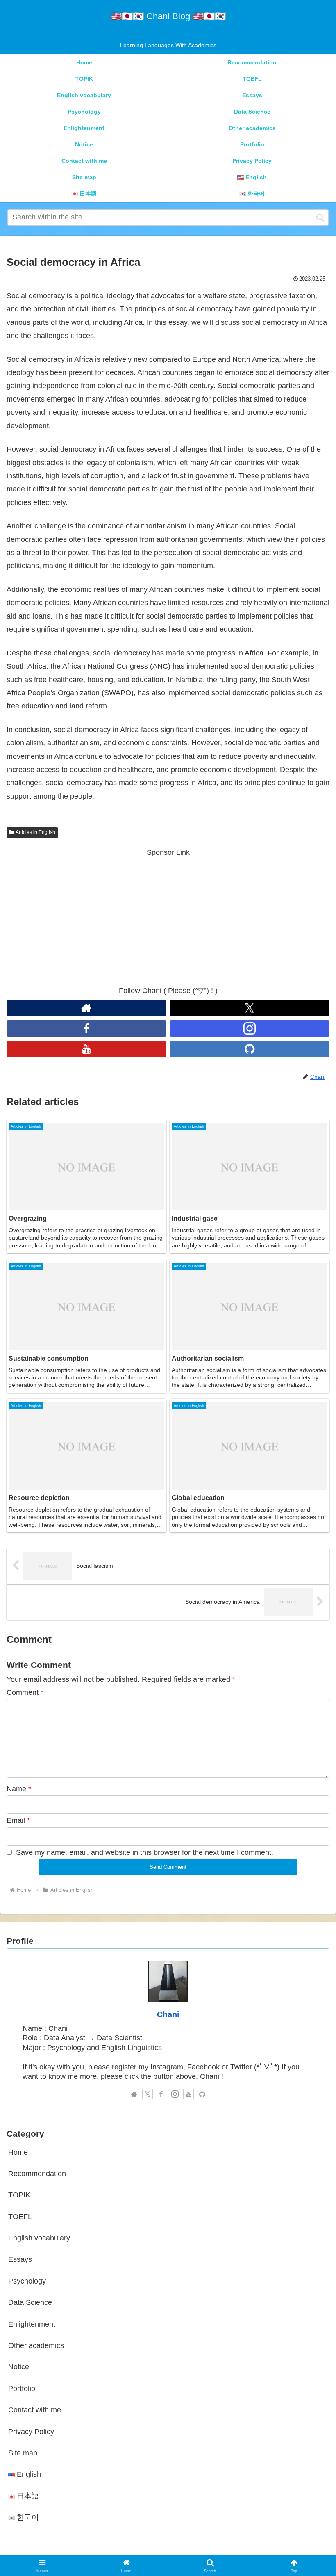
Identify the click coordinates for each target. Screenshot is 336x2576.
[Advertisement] (168, 916)
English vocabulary (39, 2238)
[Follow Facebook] (86, 1028)
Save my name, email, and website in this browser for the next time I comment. (145, 1852)
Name (19, 1789)
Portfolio (22, 2389)
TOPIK (19, 2195)
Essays (20, 2259)
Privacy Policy (31, 2432)
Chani (168, 2014)
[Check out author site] (86, 1008)
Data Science (30, 2302)
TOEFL (20, 2217)
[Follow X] (250, 1008)
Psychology (27, 2281)
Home (18, 2152)
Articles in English (35, 832)
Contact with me (35, 2410)
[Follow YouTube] (86, 1049)
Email (18, 1820)
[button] (320, 217)
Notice (19, 2367)
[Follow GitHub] (250, 1049)
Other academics (36, 2345)
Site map (23, 2453)
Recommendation (37, 2174)
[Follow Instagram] (250, 1028)
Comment (25, 1692)
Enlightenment (32, 2324)
